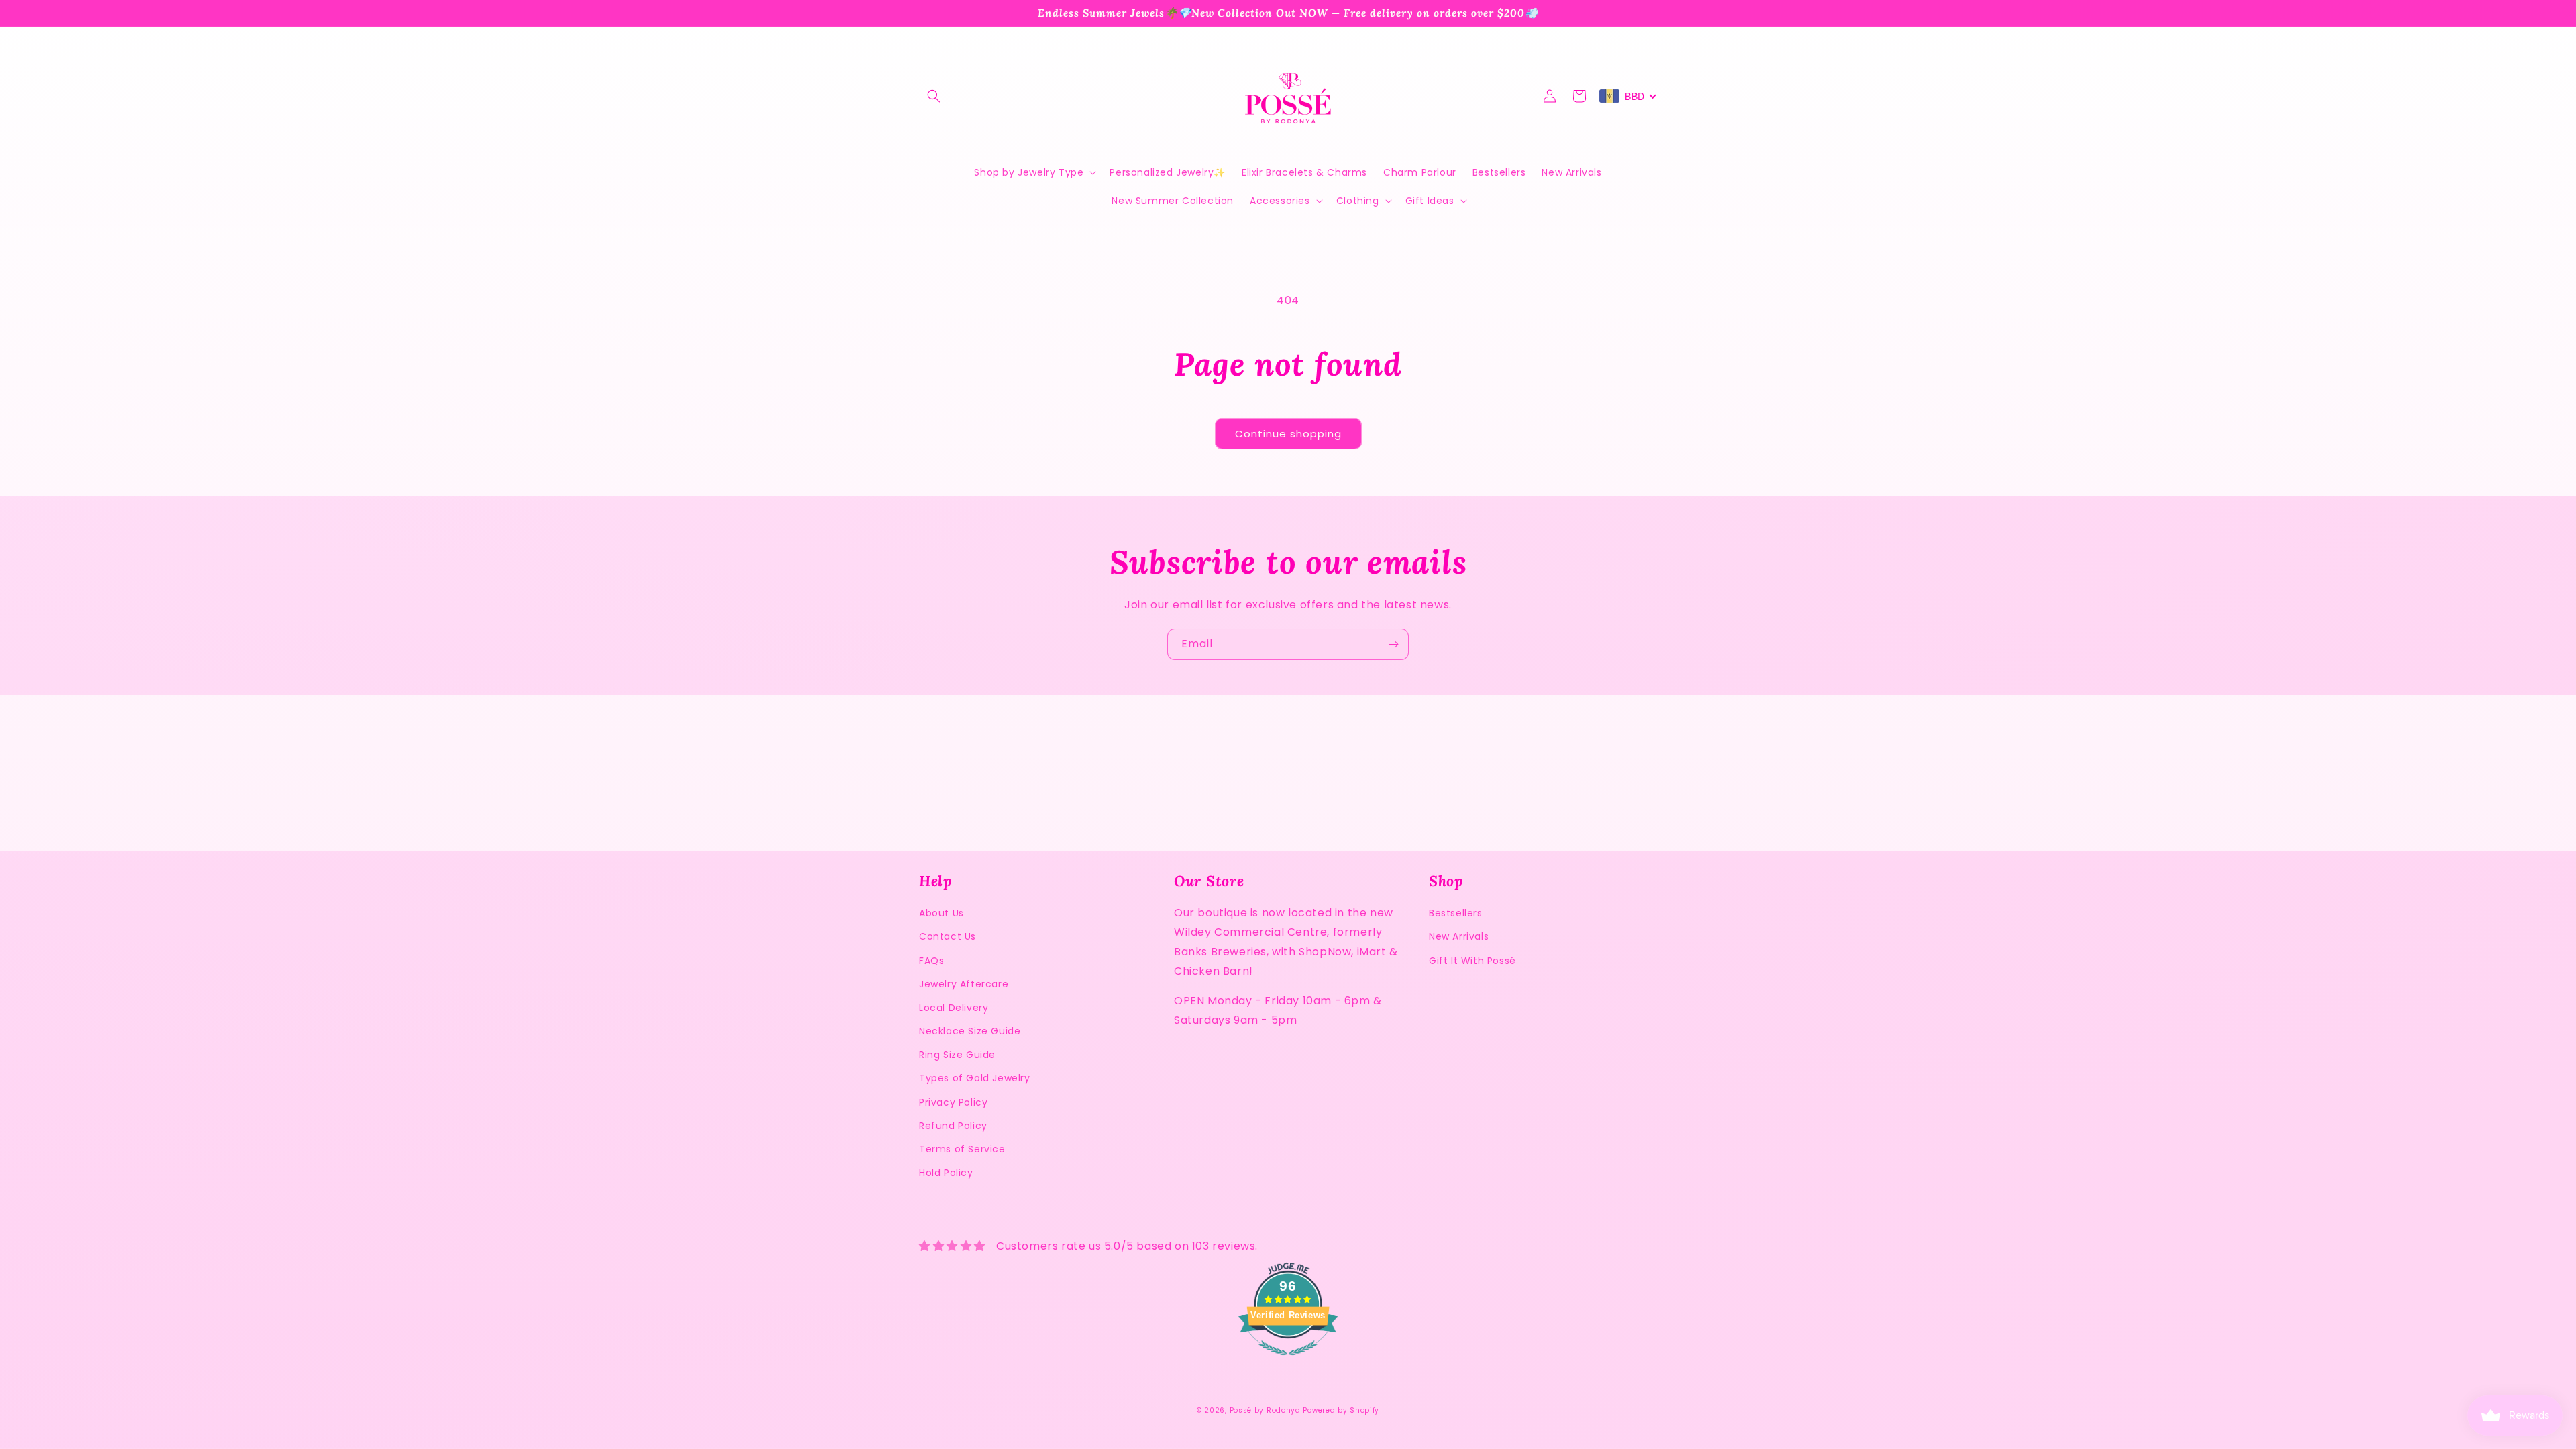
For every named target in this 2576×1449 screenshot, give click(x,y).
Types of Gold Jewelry (975, 1078)
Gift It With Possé (1472, 961)
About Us (942, 913)
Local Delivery (954, 1008)
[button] (934, 96)
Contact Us (948, 936)
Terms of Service (962, 1149)
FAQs (931, 961)
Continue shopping (1288, 434)
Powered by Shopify (1341, 1410)
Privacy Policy (953, 1102)
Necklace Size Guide (970, 1031)
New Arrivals (1459, 936)
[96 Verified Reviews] (1288, 1362)
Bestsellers (1456, 913)
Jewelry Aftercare (964, 984)
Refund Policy (953, 1126)
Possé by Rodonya (1265, 1410)
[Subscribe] (1393, 644)
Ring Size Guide (957, 1055)
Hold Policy (946, 1173)
